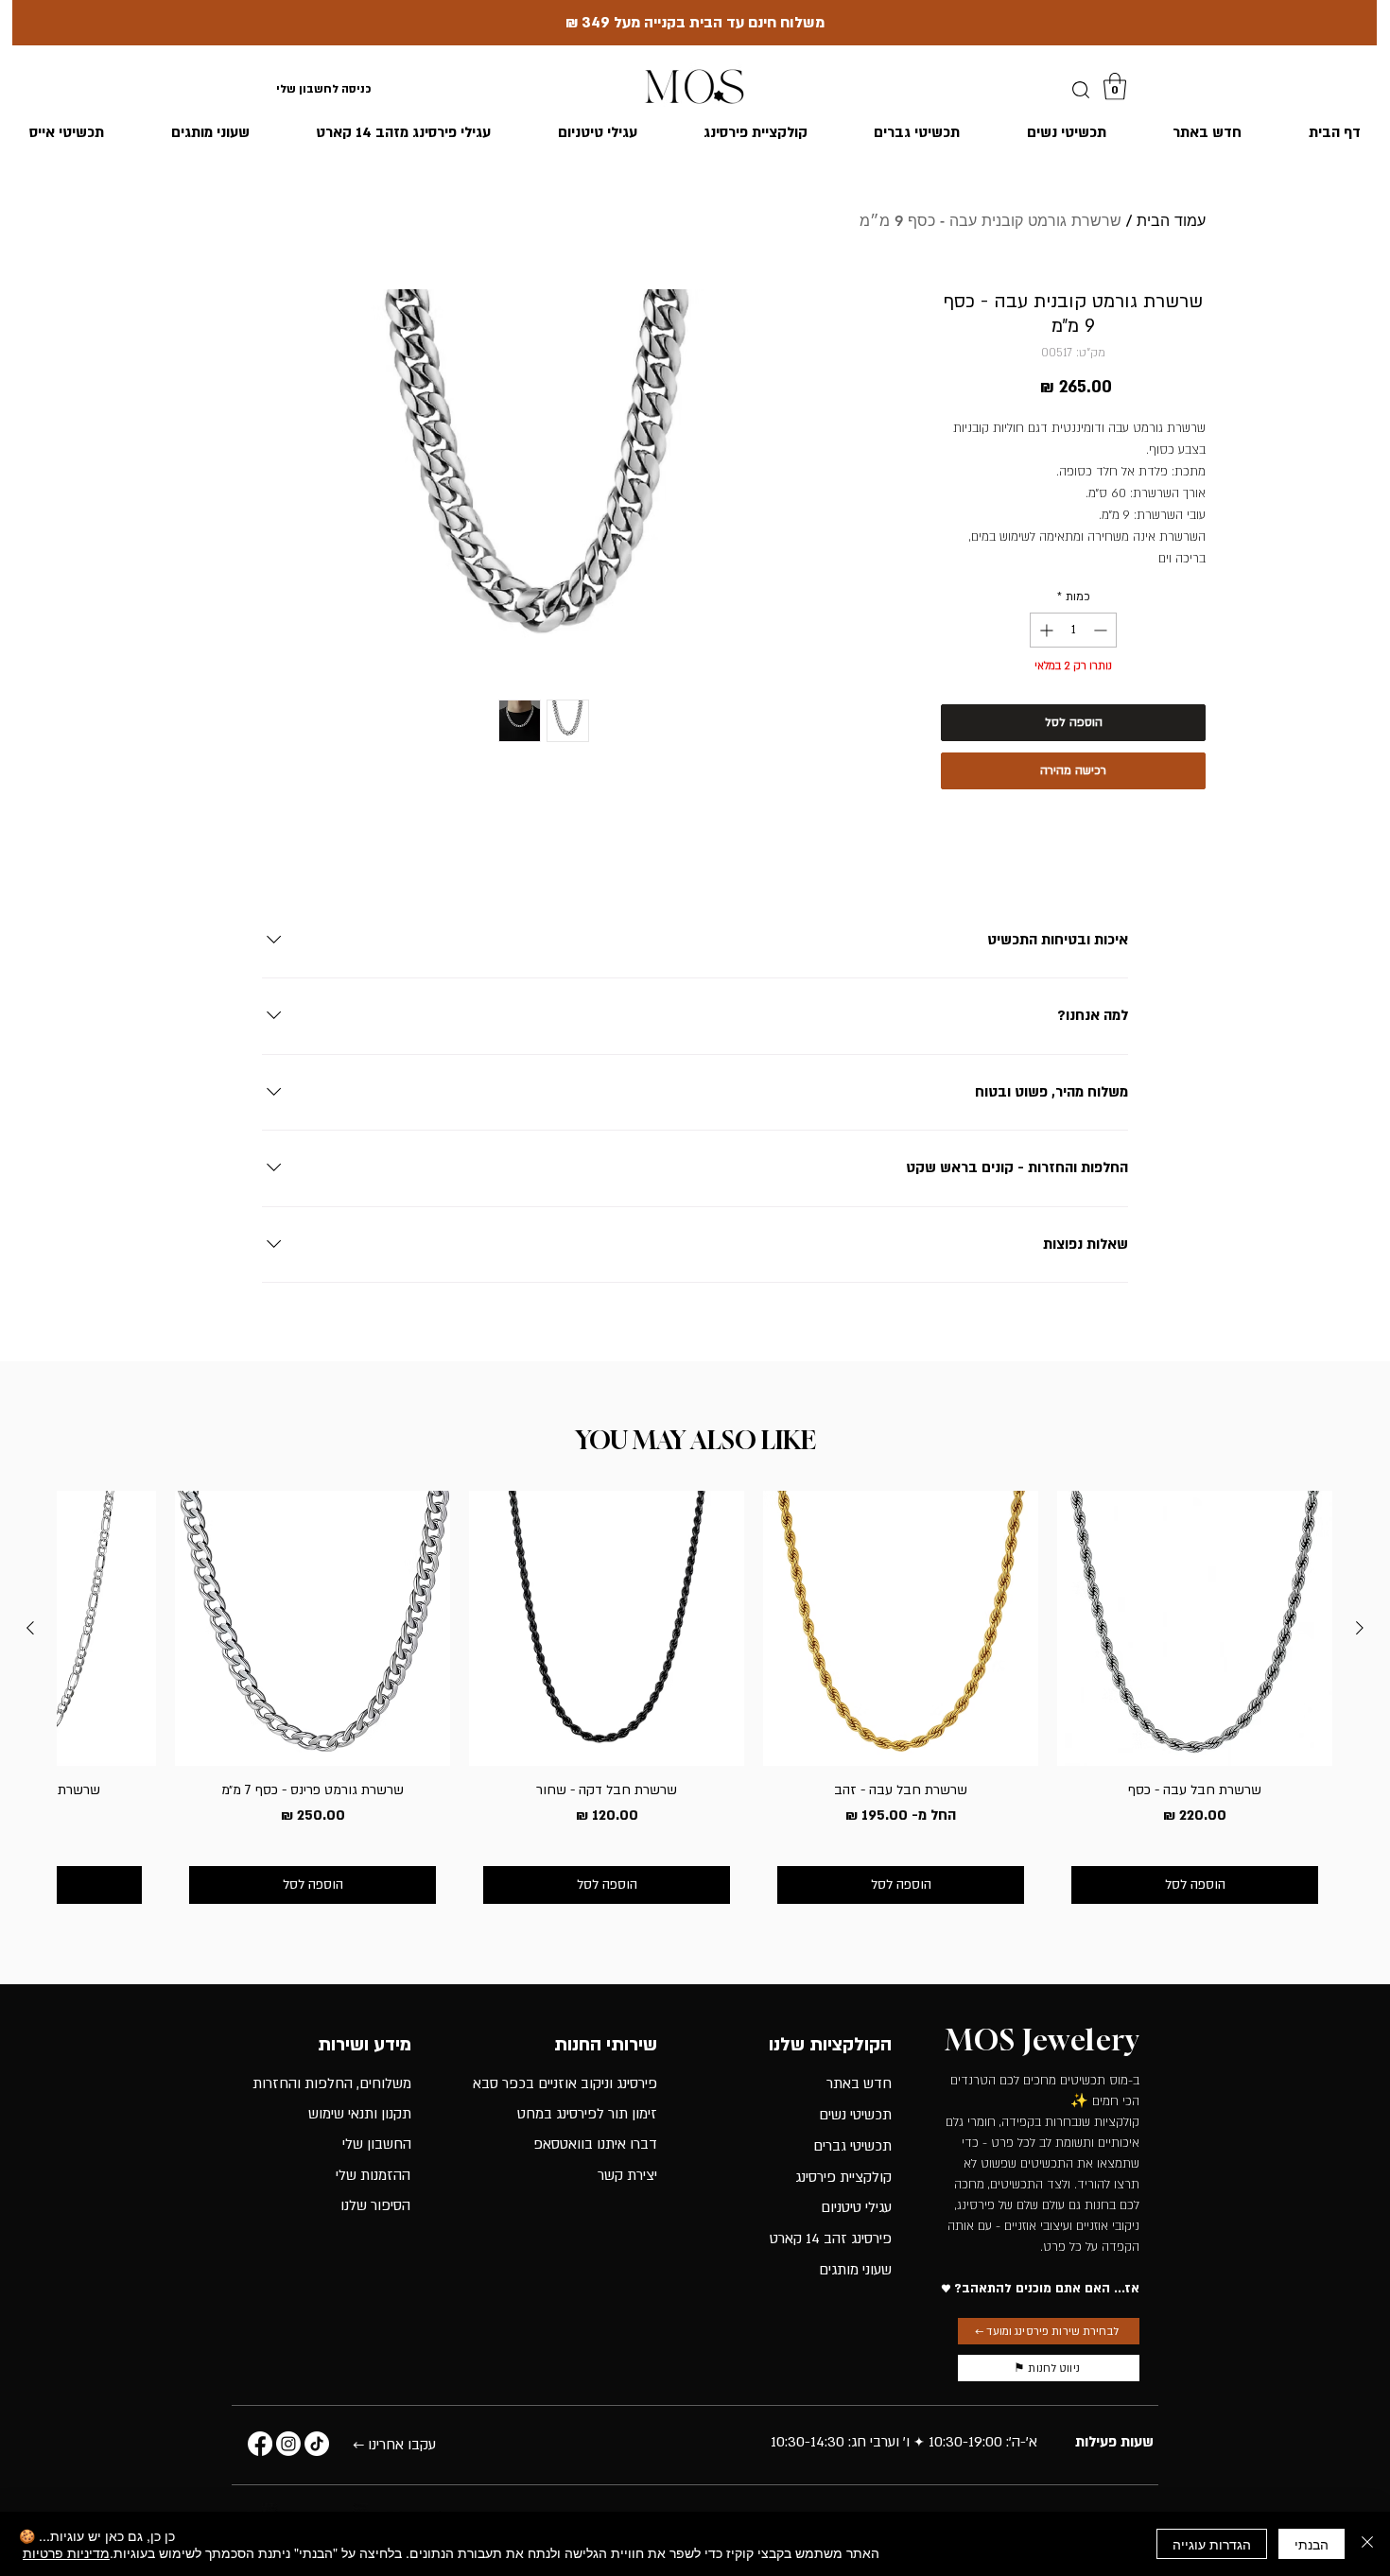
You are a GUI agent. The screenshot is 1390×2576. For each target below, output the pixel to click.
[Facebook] (260, 2444)
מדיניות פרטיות (66, 2552)
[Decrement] (1102, 630)
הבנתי (1312, 2544)
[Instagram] (288, 2444)
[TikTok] (317, 2444)
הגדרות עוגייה (1212, 2544)
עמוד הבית (1171, 221)
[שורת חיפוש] (1081, 90)
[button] (1115, 86)
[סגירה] (1367, 2544)
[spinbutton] (1073, 630)
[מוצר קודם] (1360, 1628)
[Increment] (1044, 630)
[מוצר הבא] (30, 1628)
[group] (695, 1704)
